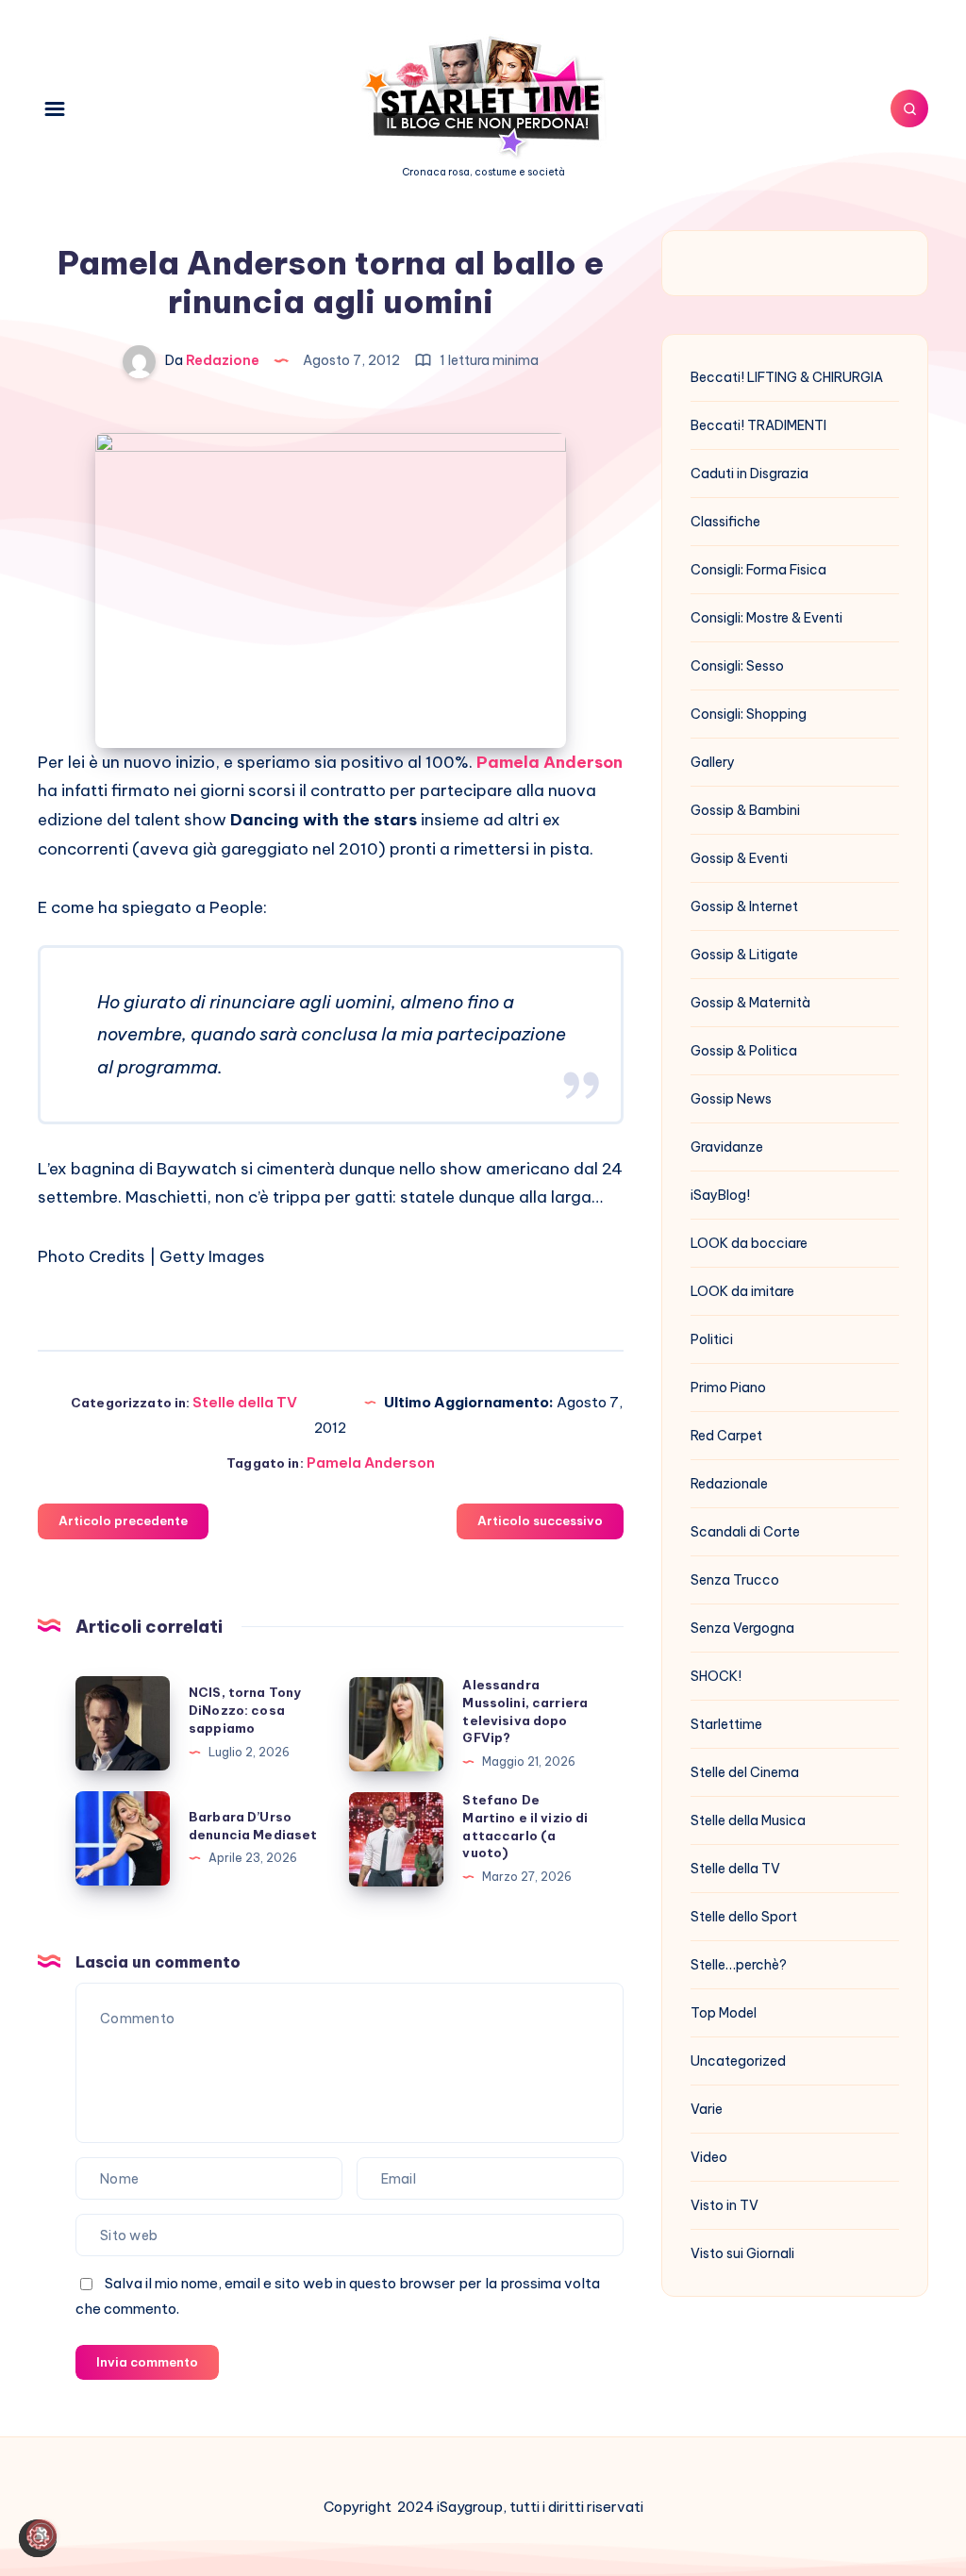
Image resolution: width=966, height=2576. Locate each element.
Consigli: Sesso (737, 666)
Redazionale (729, 1484)
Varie (707, 2109)
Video (709, 2157)
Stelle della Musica (748, 1820)
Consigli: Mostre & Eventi (766, 618)
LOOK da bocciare (749, 1243)
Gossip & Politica (744, 1051)
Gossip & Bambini (745, 810)
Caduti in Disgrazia (749, 474)
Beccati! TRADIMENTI (758, 425)
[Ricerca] (909, 108)
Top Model (724, 2013)
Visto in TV (724, 2205)
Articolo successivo (540, 1521)
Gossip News (731, 1099)
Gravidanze (727, 1147)
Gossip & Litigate (744, 955)
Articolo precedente (123, 1521)
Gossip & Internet (744, 906)
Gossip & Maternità (750, 1003)
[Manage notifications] (42, 2534)
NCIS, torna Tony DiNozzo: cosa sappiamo (245, 1710)
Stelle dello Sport (744, 1917)
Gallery (713, 762)
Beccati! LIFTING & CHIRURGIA (787, 377)
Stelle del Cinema (745, 1772)
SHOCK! (716, 1676)
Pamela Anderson (371, 1463)
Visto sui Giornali (742, 2253)
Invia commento (147, 2362)
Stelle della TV (245, 1402)
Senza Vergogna (742, 1628)
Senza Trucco (735, 1580)
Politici (712, 1339)
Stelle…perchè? (739, 1965)
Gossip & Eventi (739, 858)
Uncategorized (738, 2061)
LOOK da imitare (742, 1291)
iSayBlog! (720, 1195)
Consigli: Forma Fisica (758, 570)
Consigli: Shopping (749, 714)
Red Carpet (726, 1436)
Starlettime (726, 1724)
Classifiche (725, 522)
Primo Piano (728, 1388)
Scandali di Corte (745, 1532)
